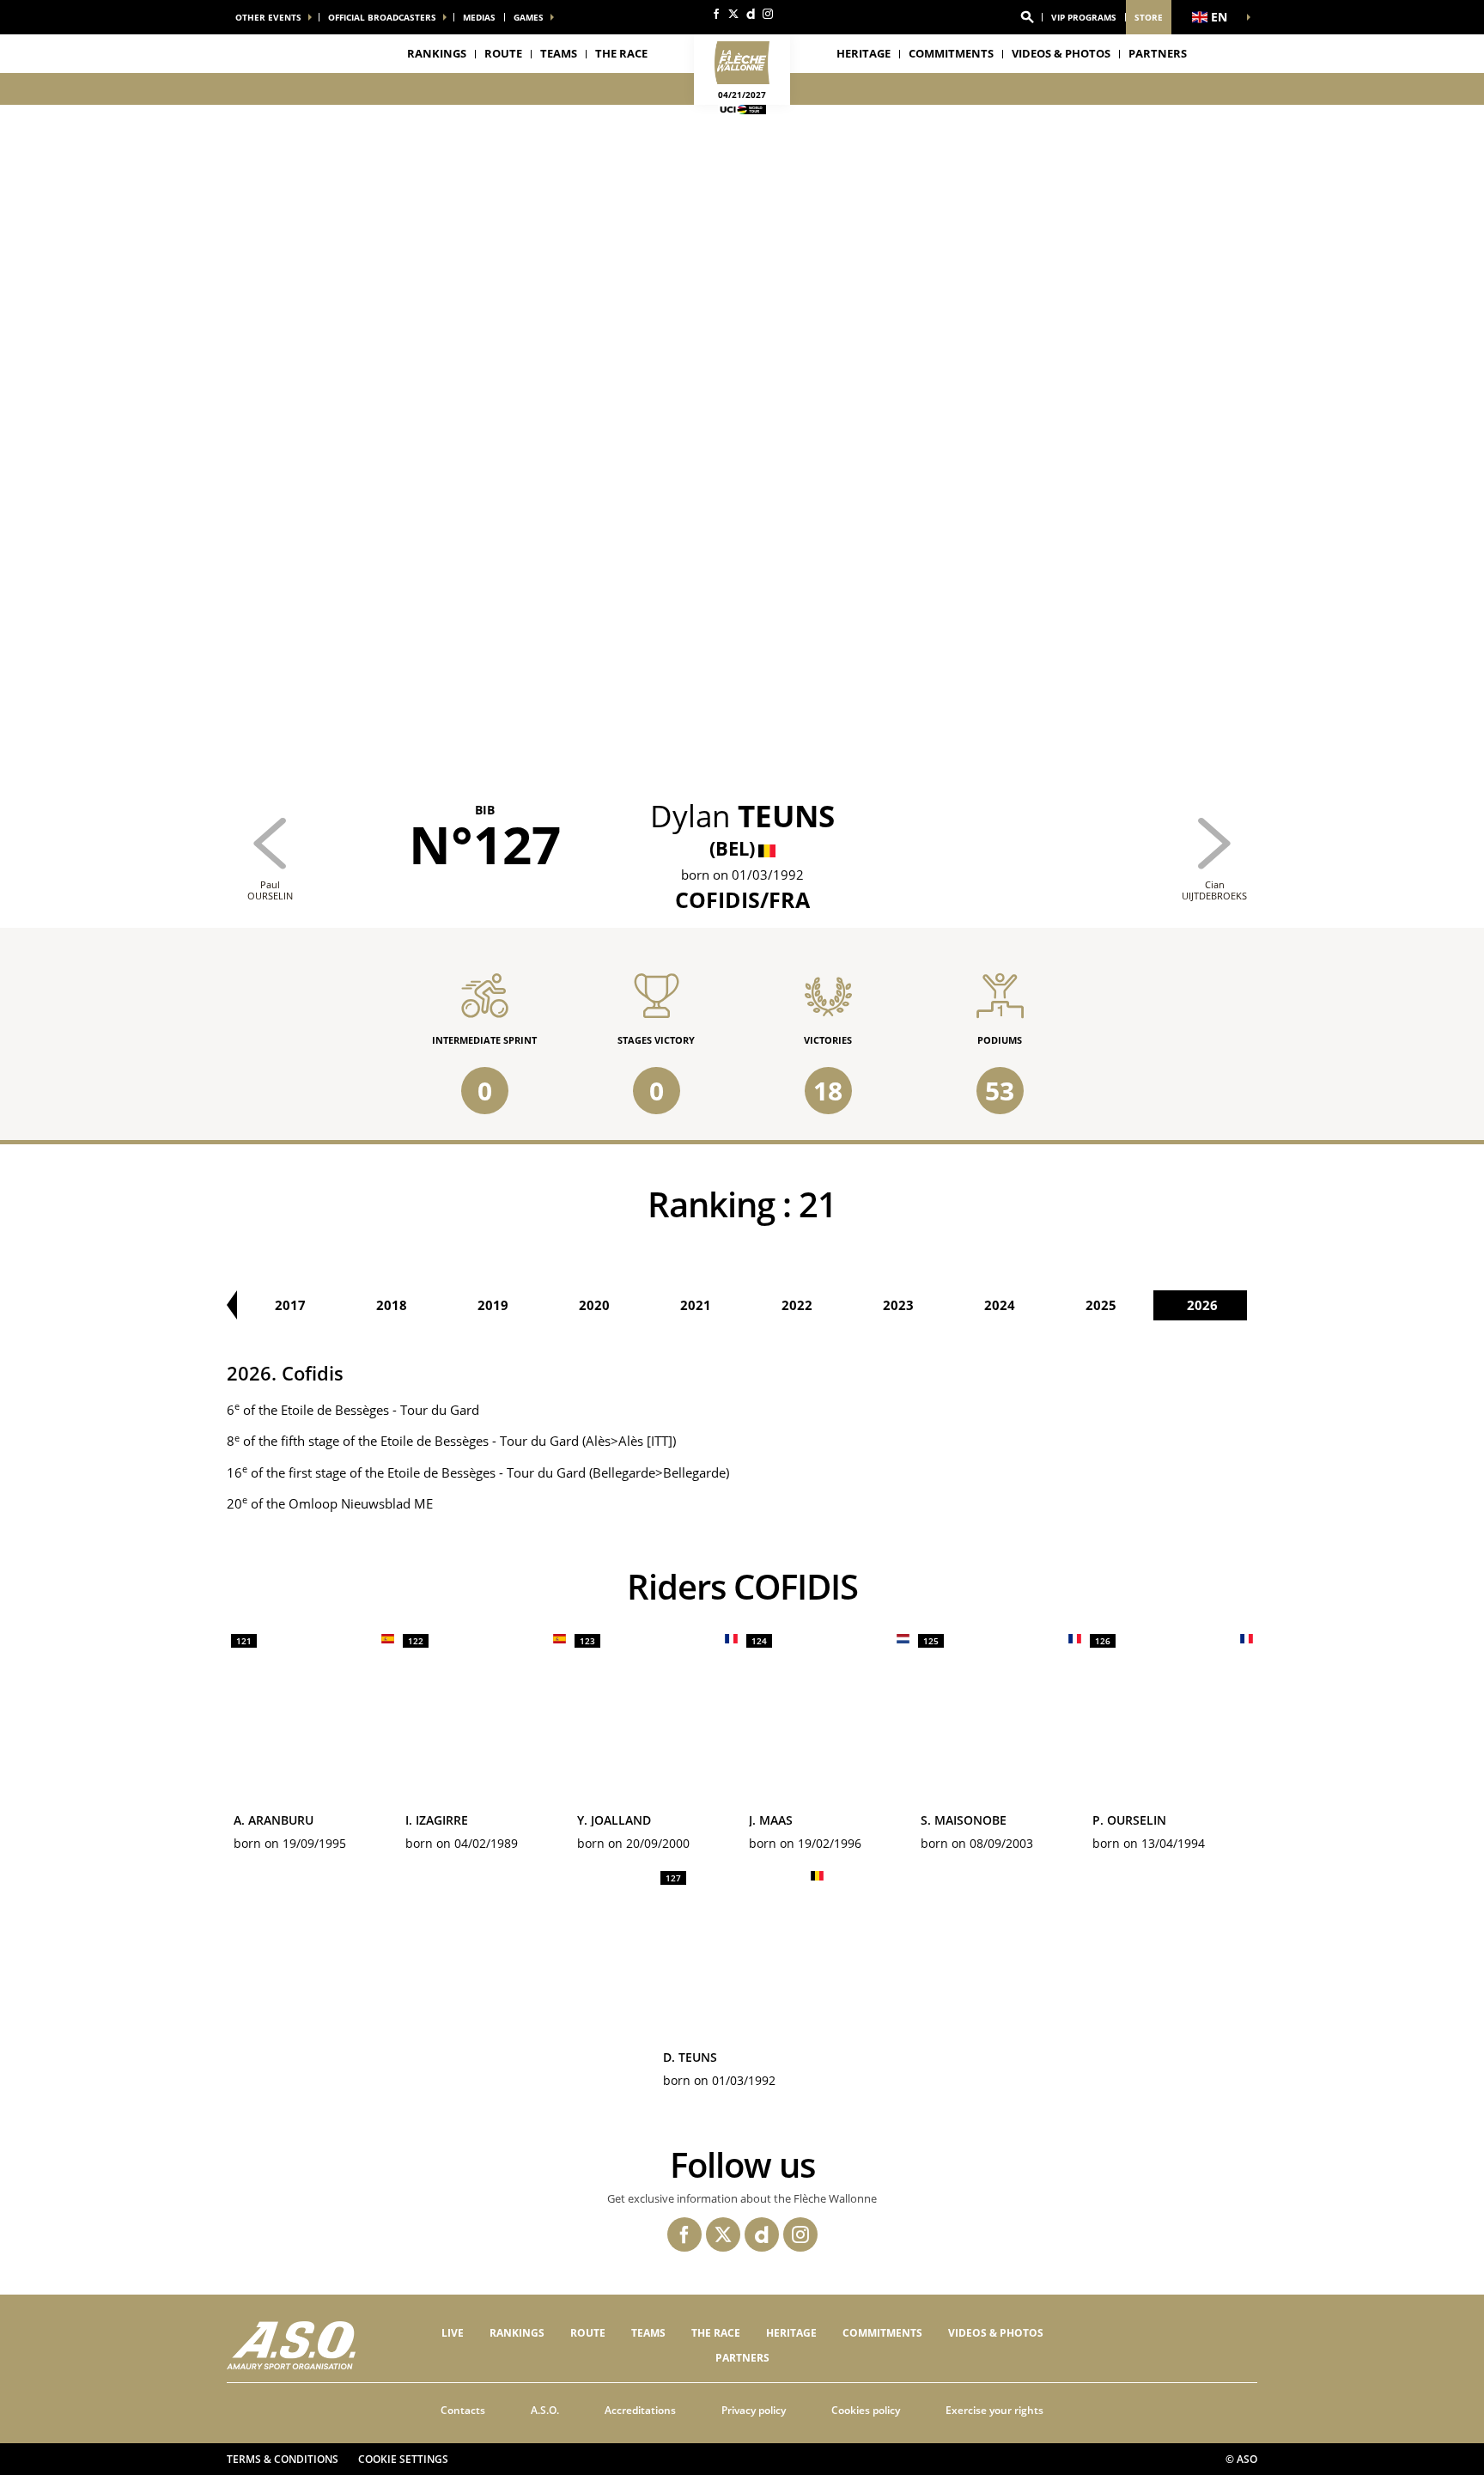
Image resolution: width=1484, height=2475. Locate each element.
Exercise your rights (994, 2410)
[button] (1027, 17)
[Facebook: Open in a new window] (716, 14)
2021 (696, 1305)
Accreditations (640, 2410)
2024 (1000, 1305)
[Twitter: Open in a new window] (733, 14)
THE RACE (716, 2333)
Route (503, 53)
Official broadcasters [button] (382, 17)
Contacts (463, 2410)
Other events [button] (268, 17)
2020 (594, 1305)
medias (479, 17)
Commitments (951, 53)
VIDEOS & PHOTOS (1061, 53)
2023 (898, 1305)
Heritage (864, 53)
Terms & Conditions (283, 2459)
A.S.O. (545, 2410)
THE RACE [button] (621, 53)
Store (1149, 17)
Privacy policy (754, 2410)
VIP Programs (1084, 17)
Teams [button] (559, 53)
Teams (648, 2333)
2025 (1101, 1305)
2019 (493, 1305)
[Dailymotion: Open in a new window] (751, 14)
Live (453, 2333)
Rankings (437, 53)
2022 (797, 1305)
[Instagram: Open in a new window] (768, 14)
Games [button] (529, 17)
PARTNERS (1158, 53)
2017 (290, 1305)
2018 (392, 1305)
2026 (1202, 1305)
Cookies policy (866, 2410)
